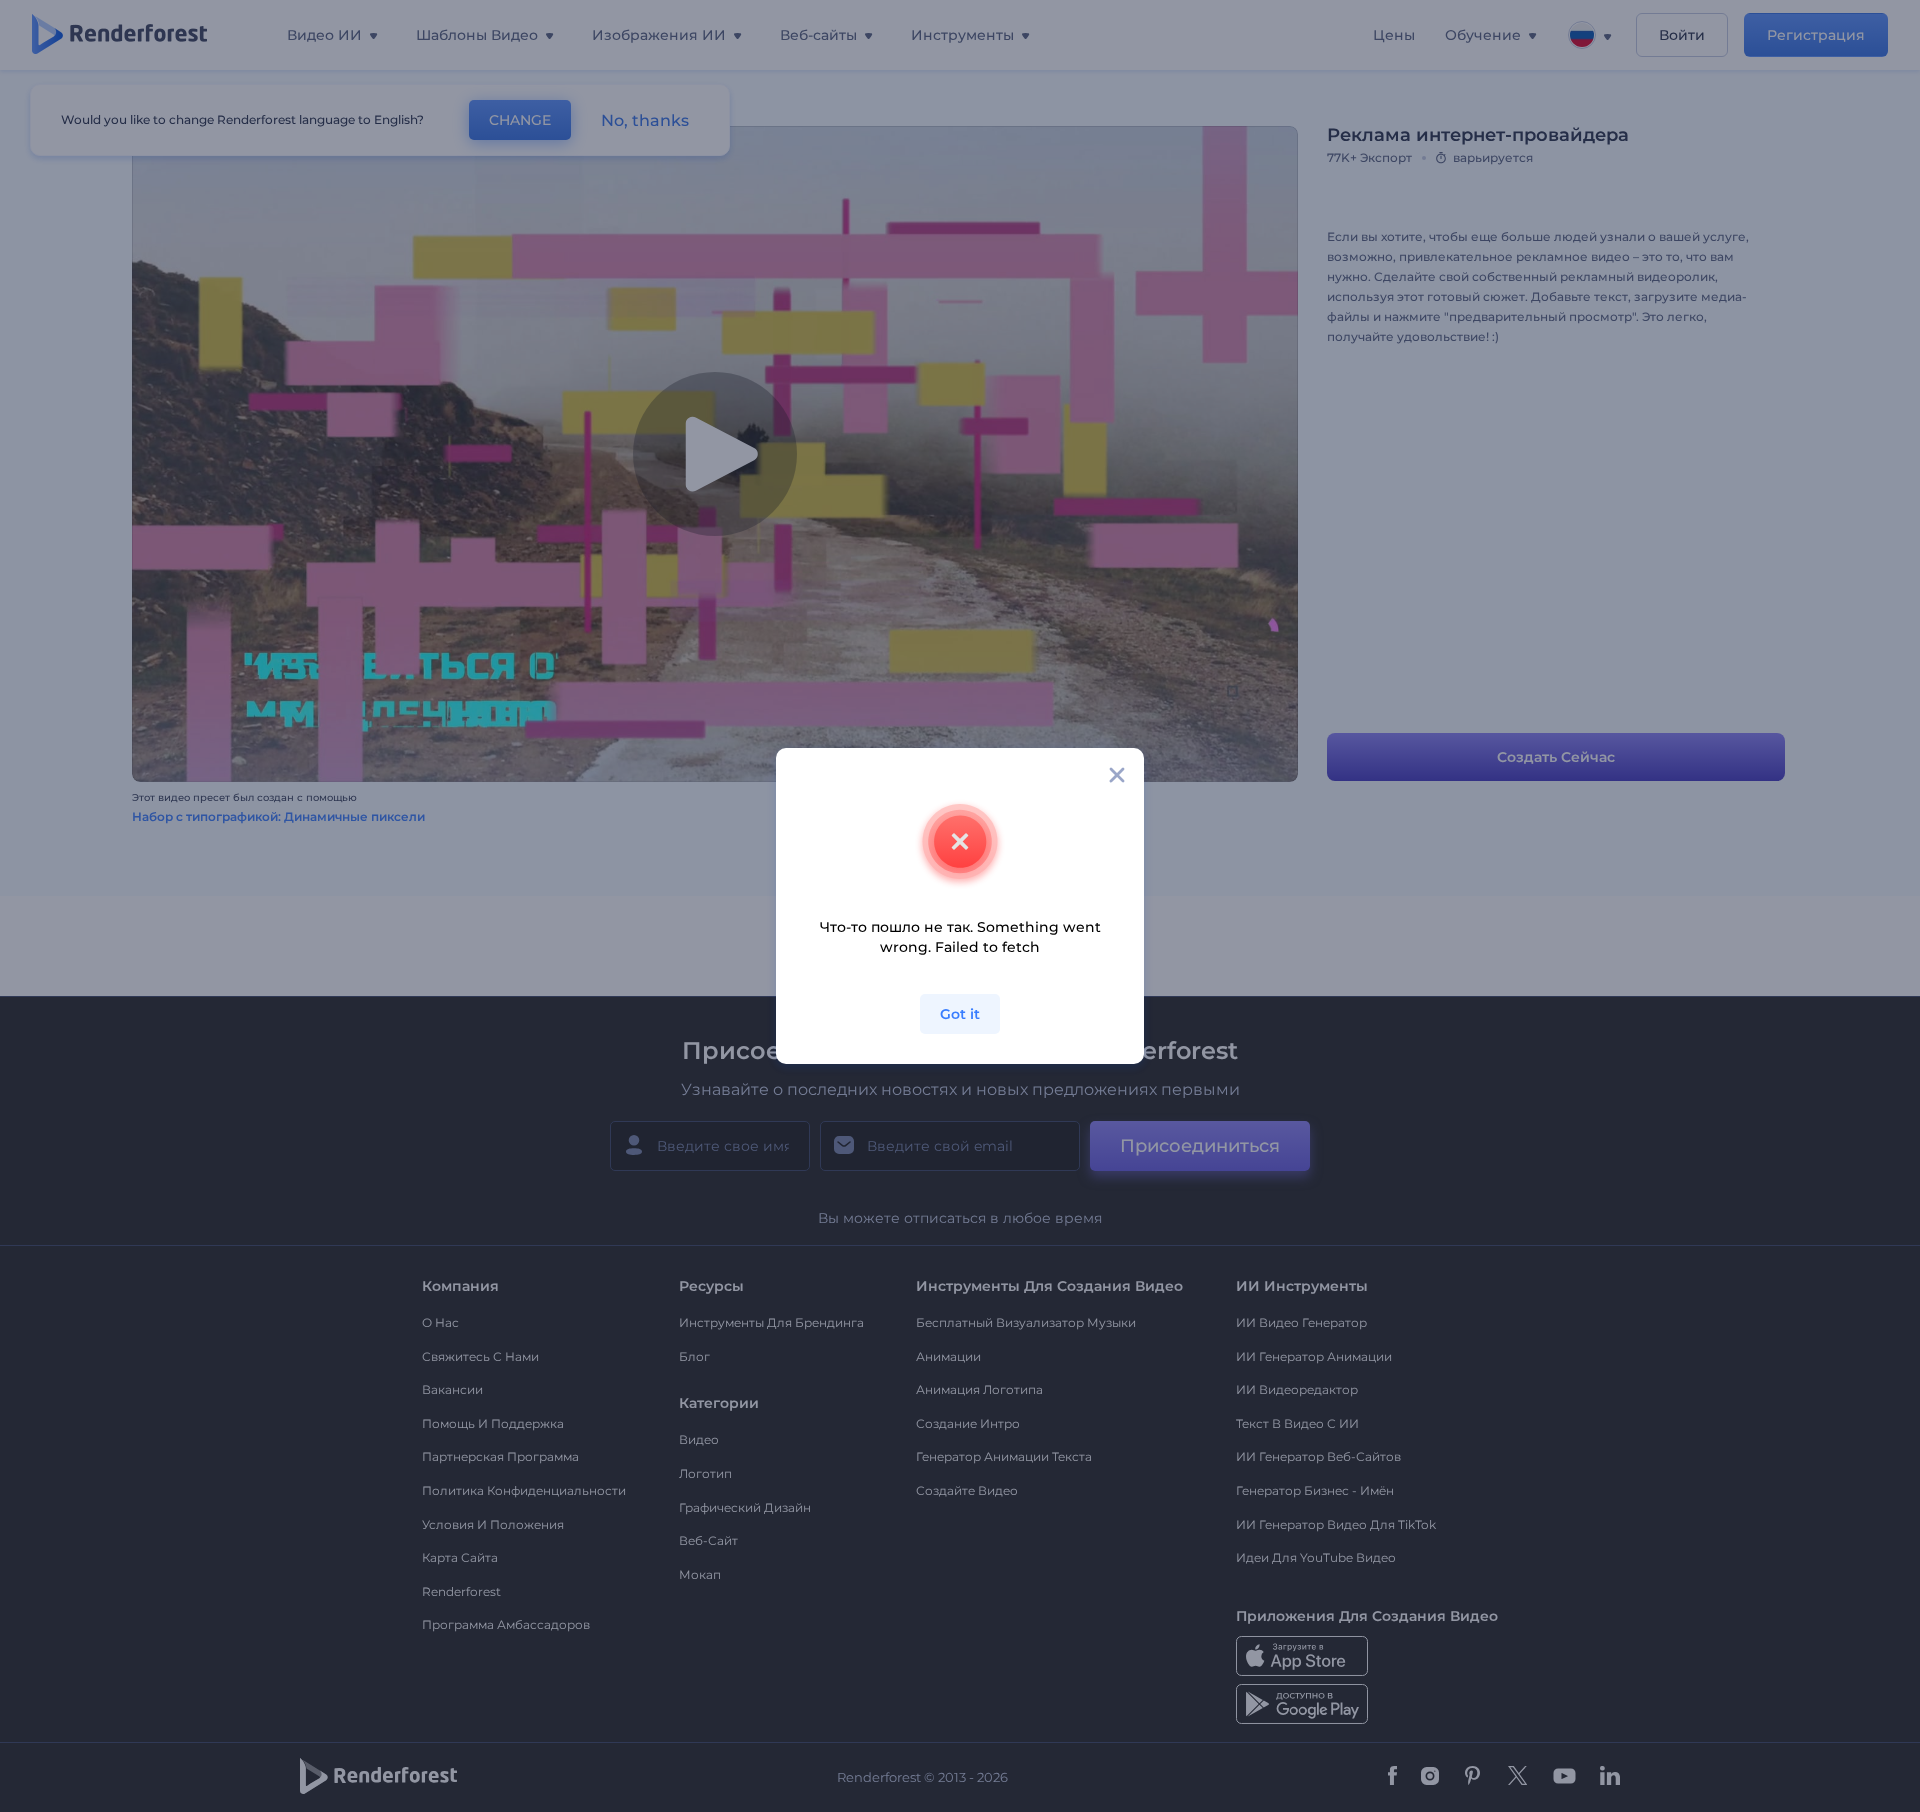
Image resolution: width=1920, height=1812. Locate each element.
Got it (960, 1014)
